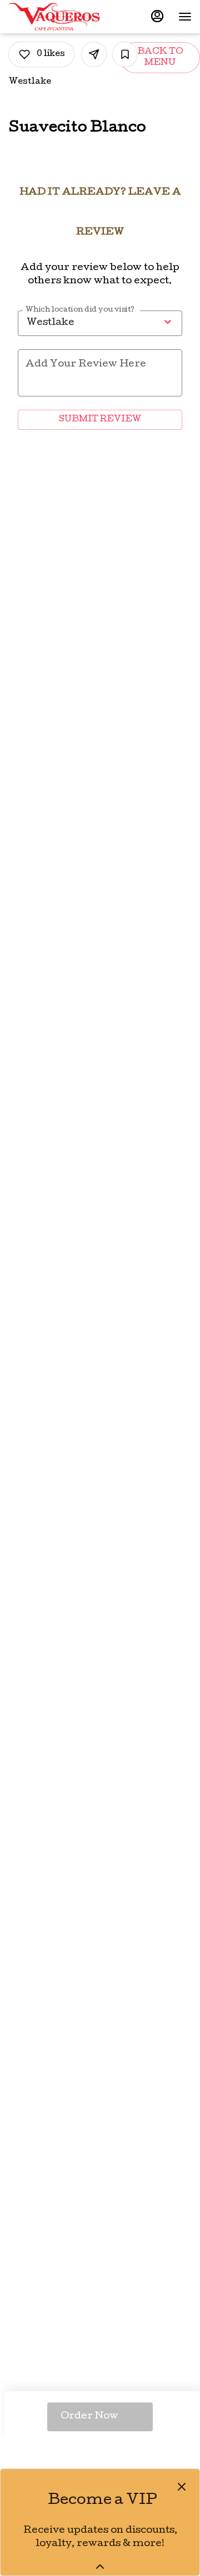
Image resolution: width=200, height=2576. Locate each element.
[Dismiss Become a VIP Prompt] (182, 2487)
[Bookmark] (125, 54)
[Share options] (94, 54)
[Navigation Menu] (185, 17)
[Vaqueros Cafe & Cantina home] (58, 17)
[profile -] (157, 16)
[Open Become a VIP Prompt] (100, 2567)
